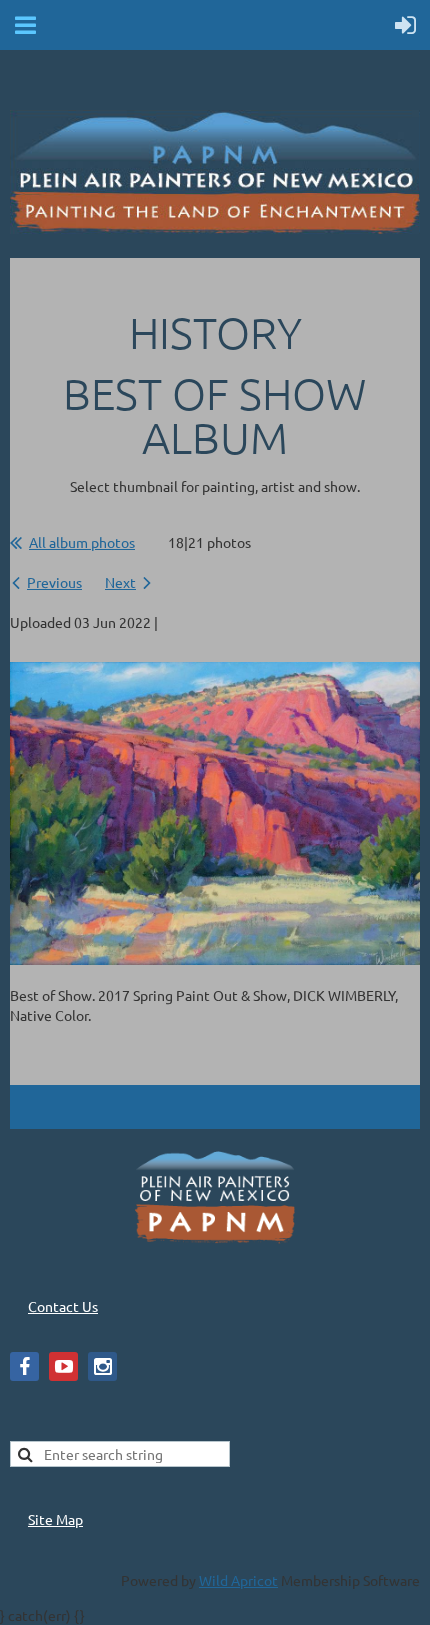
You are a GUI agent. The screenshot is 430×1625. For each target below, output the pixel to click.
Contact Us (63, 1306)
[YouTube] (63, 1366)
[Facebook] (24, 1366)
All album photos (82, 542)
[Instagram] (102, 1366)
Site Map (55, 1519)
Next (120, 582)
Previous (54, 582)
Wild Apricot (238, 1580)
